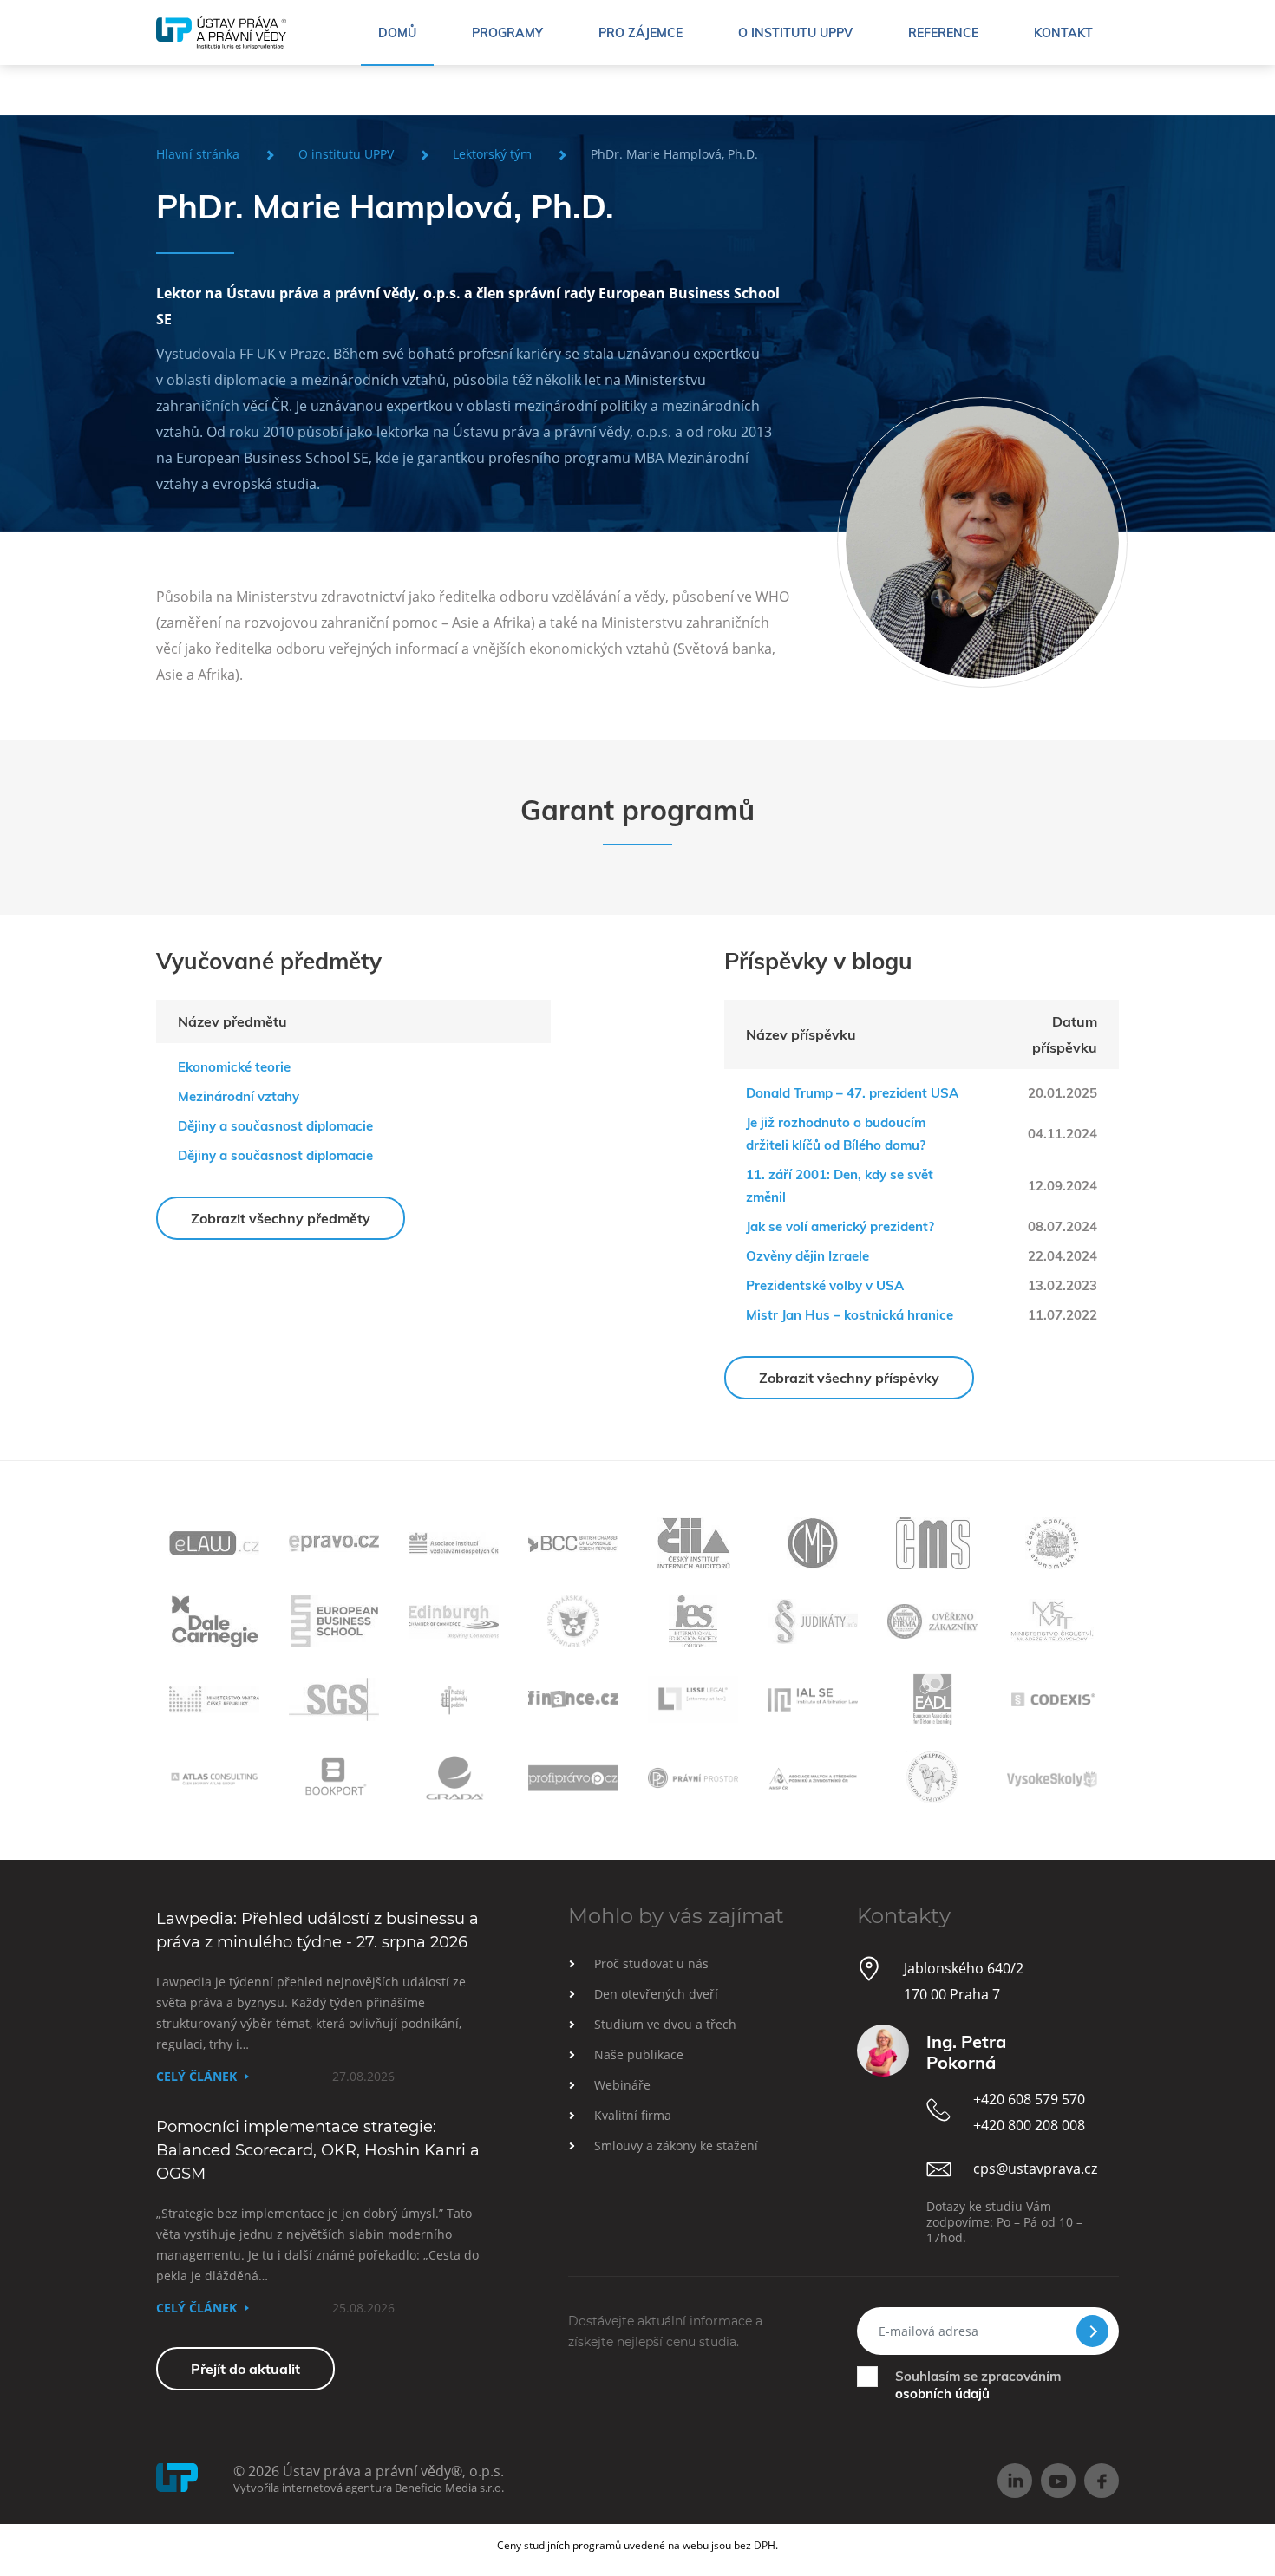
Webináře (622, 2085)
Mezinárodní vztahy (239, 1096)
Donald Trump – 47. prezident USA (852, 1093)
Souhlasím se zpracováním (978, 2385)
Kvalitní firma (633, 2115)
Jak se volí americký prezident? (840, 1226)
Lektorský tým (492, 154)
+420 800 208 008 (1029, 2125)
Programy (507, 33)
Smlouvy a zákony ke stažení (676, 2146)
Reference (943, 33)
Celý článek (196, 2076)
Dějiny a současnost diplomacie (275, 1126)
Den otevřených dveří (656, 1994)
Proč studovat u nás (651, 1963)
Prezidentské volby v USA (825, 1285)
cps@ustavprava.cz (1035, 2168)
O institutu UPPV (795, 33)
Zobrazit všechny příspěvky (849, 1378)
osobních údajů (942, 2393)
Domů (397, 33)
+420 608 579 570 (1029, 2099)
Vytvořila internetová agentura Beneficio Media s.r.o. (369, 2488)
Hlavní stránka (198, 154)
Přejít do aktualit (245, 2369)
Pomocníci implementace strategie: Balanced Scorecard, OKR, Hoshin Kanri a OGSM (318, 2150)
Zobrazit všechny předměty (281, 1218)
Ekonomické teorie (234, 1067)
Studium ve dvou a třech (665, 2024)
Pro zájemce (641, 33)
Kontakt (1063, 33)
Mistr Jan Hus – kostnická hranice (850, 1315)
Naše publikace (639, 2054)
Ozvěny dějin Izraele (807, 1256)
